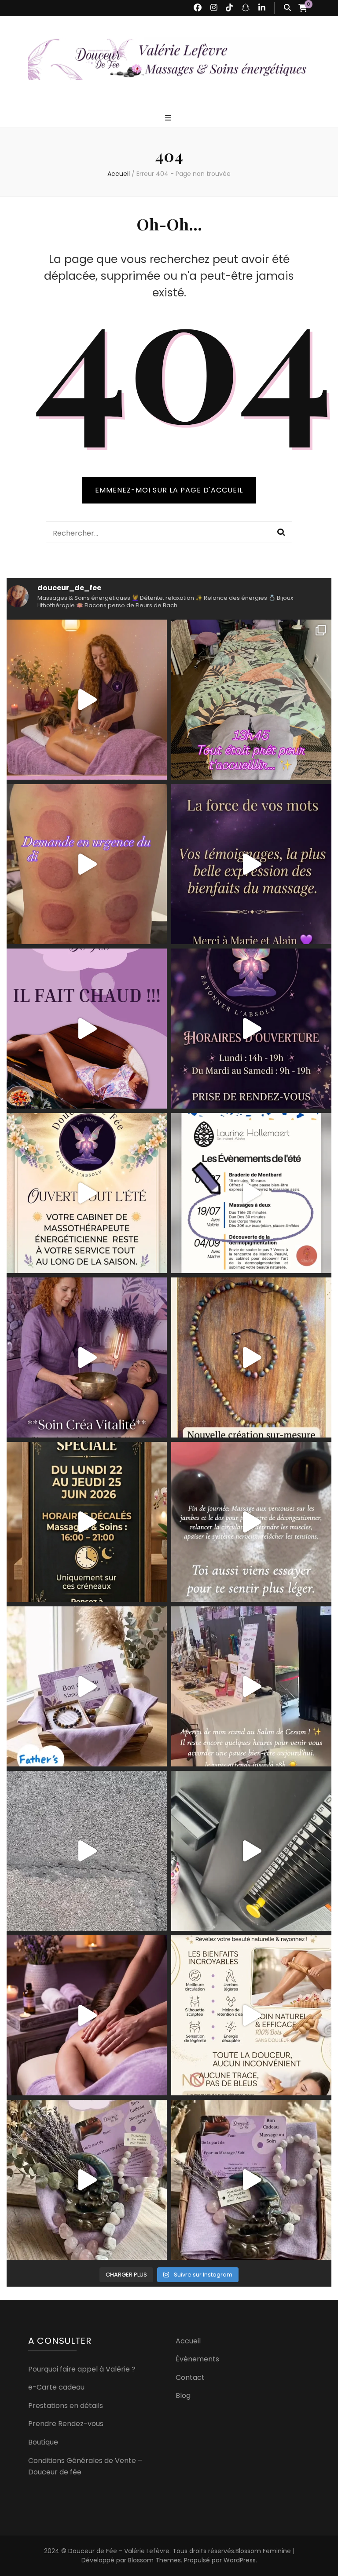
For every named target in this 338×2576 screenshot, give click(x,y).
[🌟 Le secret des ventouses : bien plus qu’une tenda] (251, 1522)
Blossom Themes (154, 2560)
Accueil (188, 2341)
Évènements (197, 2359)
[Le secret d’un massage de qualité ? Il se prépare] (251, 1851)
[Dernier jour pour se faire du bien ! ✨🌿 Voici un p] (251, 1686)
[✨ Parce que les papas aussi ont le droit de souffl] (87, 1686)
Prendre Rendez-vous (66, 2424)
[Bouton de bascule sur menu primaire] (169, 119)
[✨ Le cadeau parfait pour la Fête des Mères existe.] (87, 2180)
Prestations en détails (66, 2406)
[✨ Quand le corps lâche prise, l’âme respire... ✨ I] (251, 864)
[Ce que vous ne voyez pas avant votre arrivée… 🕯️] (251, 700)
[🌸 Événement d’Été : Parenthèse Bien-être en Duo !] (251, 1193)
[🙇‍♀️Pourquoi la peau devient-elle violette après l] (87, 864)
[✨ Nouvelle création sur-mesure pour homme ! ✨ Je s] (251, 1357)
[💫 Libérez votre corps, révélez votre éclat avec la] (87, 700)
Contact (190, 2377)
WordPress (240, 2560)
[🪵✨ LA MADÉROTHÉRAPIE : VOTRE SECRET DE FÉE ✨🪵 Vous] (251, 2015)
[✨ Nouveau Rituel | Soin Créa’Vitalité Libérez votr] (87, 1357)
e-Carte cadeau (56, 2387)
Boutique (43, 2442)
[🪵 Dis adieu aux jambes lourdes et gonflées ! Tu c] (87, 1029)
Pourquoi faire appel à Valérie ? (82, 2369)
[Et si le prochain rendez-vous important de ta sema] (87, 2015)
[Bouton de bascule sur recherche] (287, 8)
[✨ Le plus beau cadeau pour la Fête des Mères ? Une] (251, 2180)
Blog (183, 2395)
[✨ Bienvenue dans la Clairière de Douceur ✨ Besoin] (251, 1029)
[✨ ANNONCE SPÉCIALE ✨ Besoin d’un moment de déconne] (87, 1522)
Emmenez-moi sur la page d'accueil (169, 490)
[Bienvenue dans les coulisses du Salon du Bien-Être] (87, 1851)
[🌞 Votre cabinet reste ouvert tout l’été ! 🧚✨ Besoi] (87, 1193)
